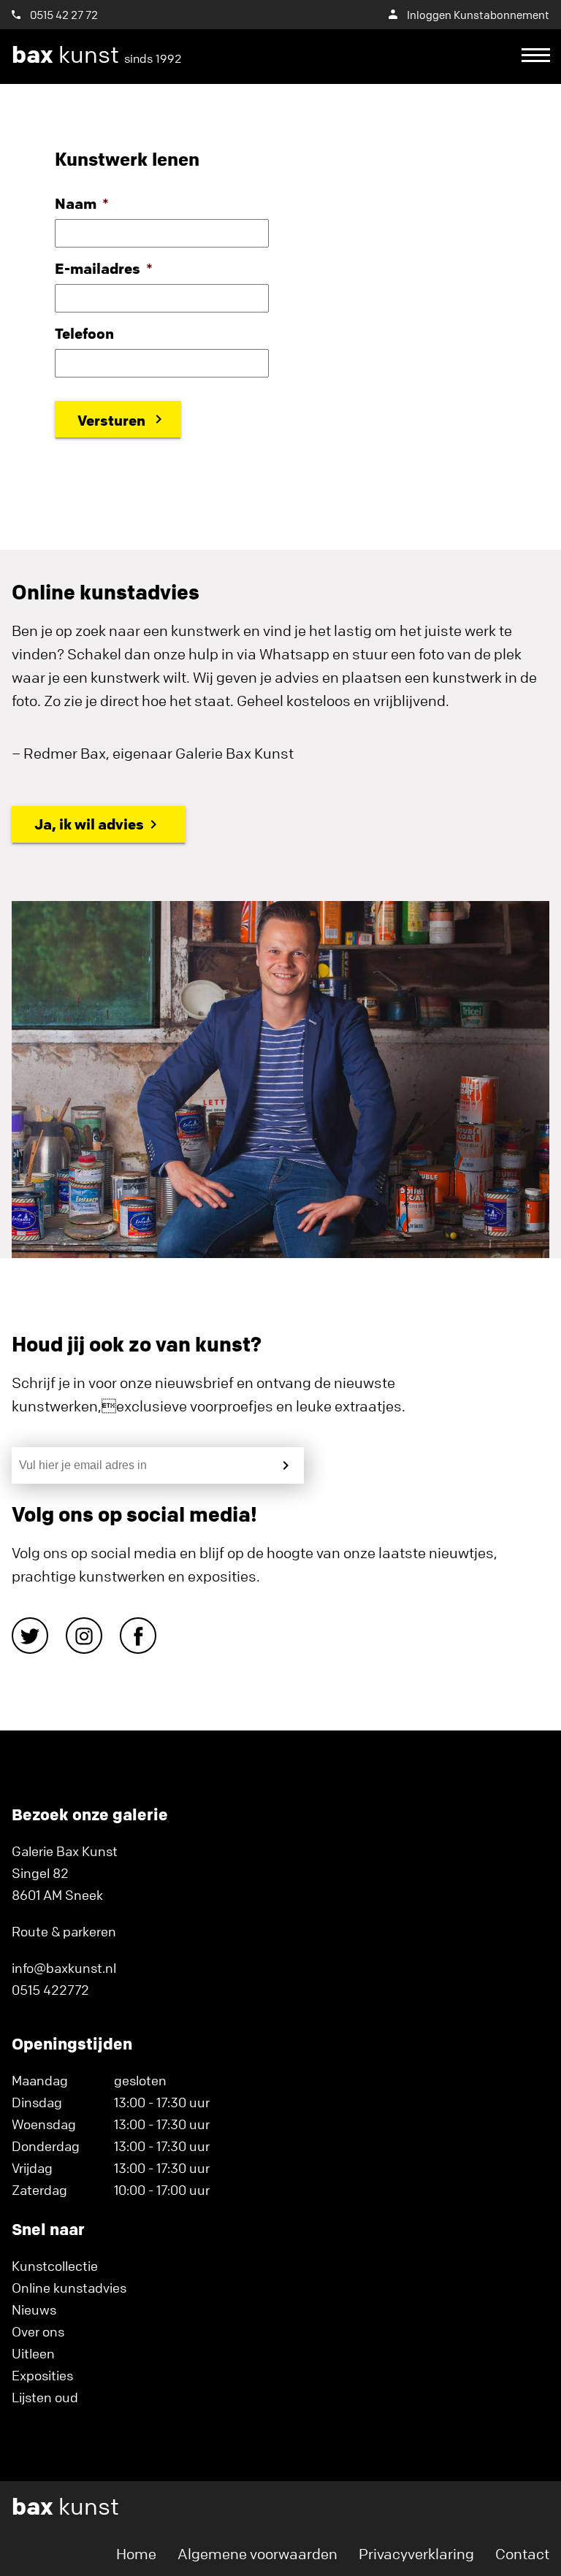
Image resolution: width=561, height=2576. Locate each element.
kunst (97, 55)
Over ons (38, 2331)
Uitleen (33, 2353)
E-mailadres (104, 268)
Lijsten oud (45, 2397)
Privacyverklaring (416, 2554)
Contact (522, 2554)
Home (136, 2554)
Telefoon (84, 333)
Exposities (42, 2375)
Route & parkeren (64, 1931)
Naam (82, 203)
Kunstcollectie (55, 2266)
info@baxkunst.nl (64, 1968)
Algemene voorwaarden (257, 2554)
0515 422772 (50, 1990)
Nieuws (34, 2309)
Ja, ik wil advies (89, 824)
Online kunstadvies (69, 2288)
